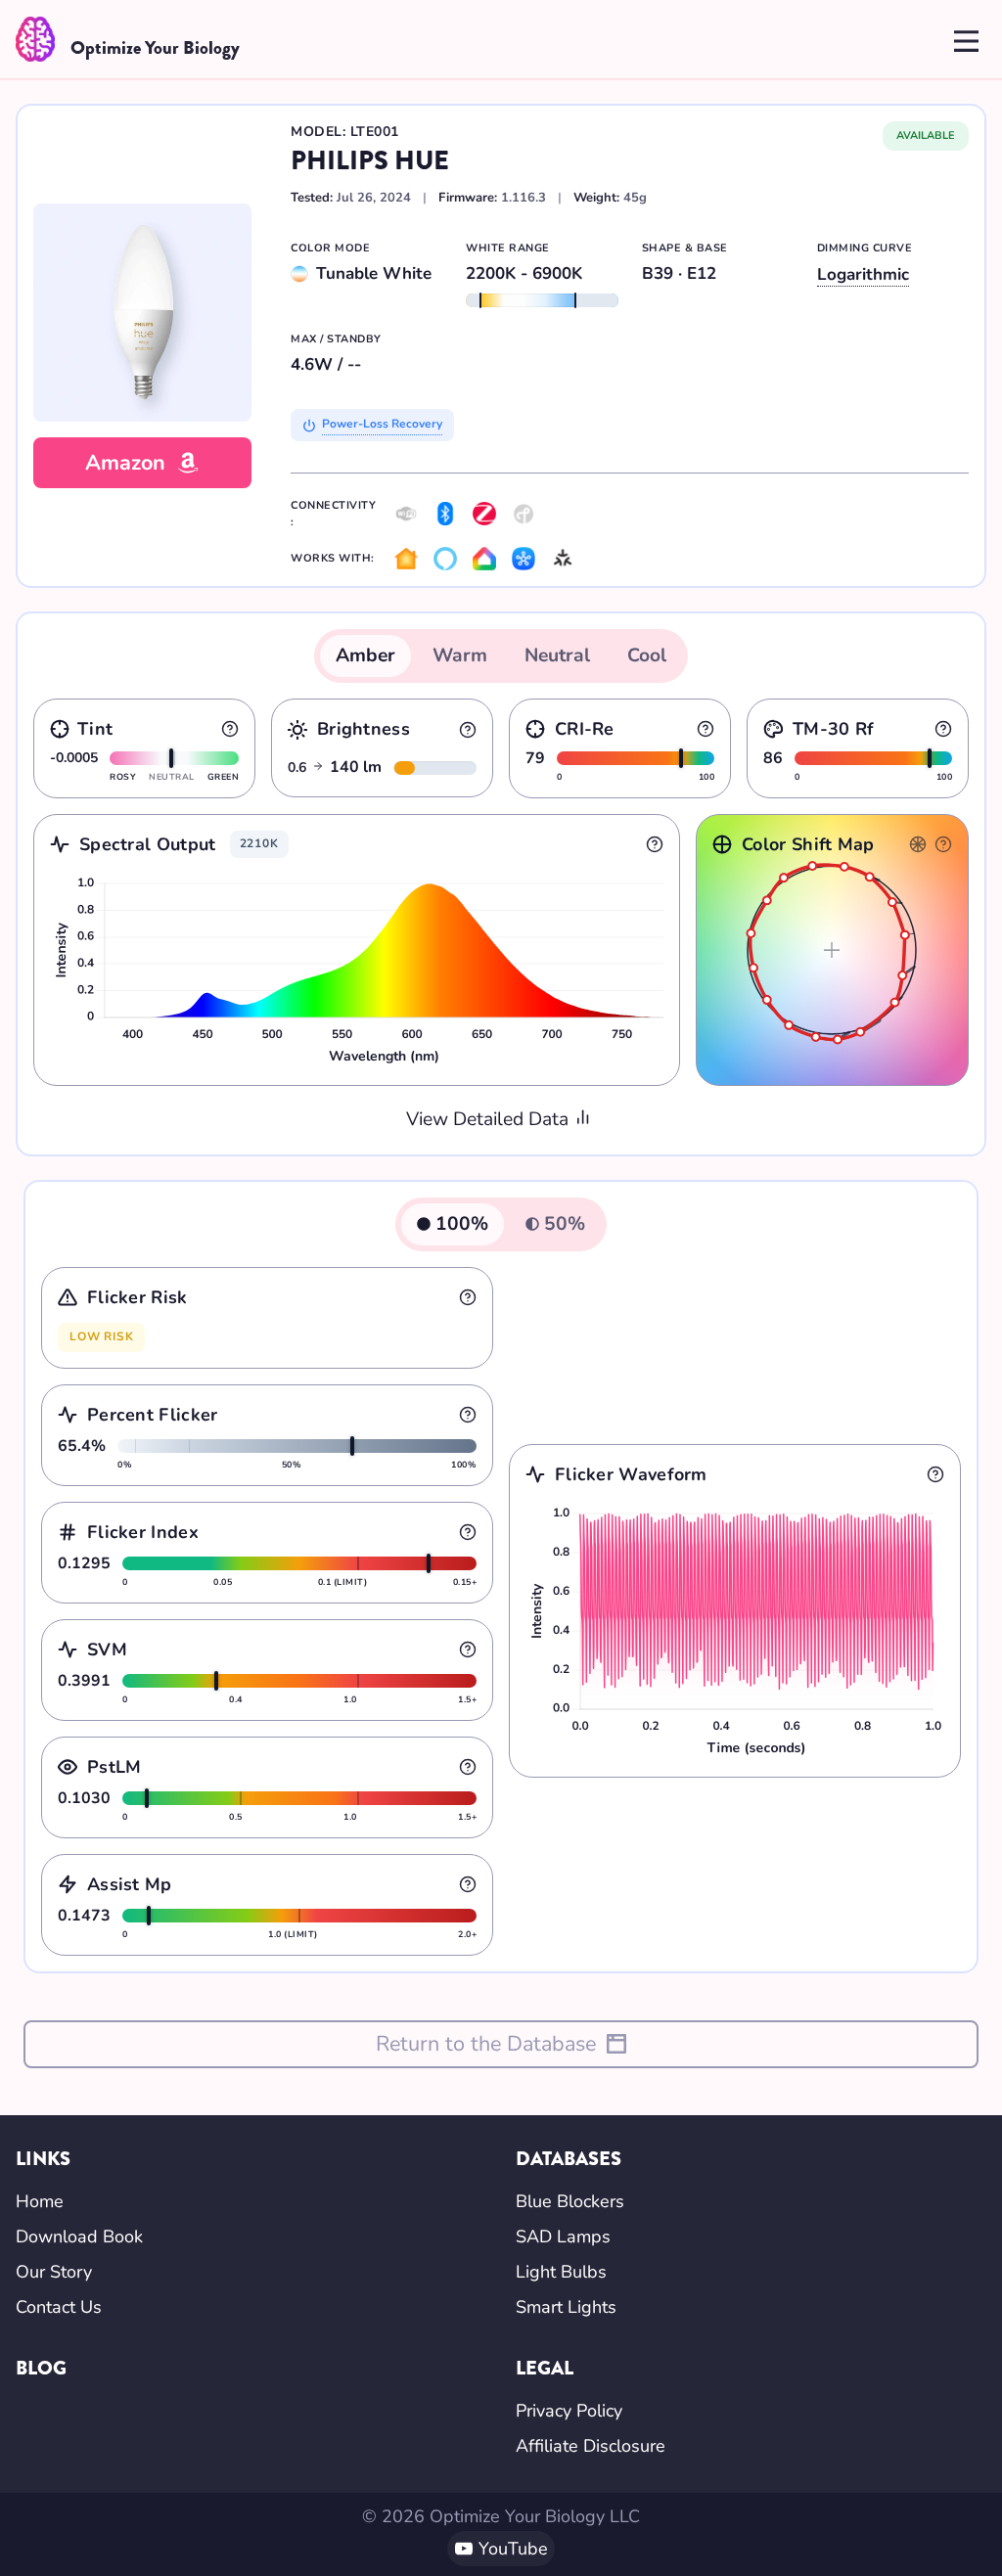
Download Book (79, 2237)
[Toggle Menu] (966, 40)
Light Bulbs (561, 2272)
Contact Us (59, 2307)
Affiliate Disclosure (591, 2446)
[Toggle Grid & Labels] (918, 844)
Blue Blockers (570, 2201)
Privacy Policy (569, 2411)
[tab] (365, 656)
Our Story (54, 2272)
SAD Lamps (563, 2237)
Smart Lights (566, 2307)
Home (40, 2201)
